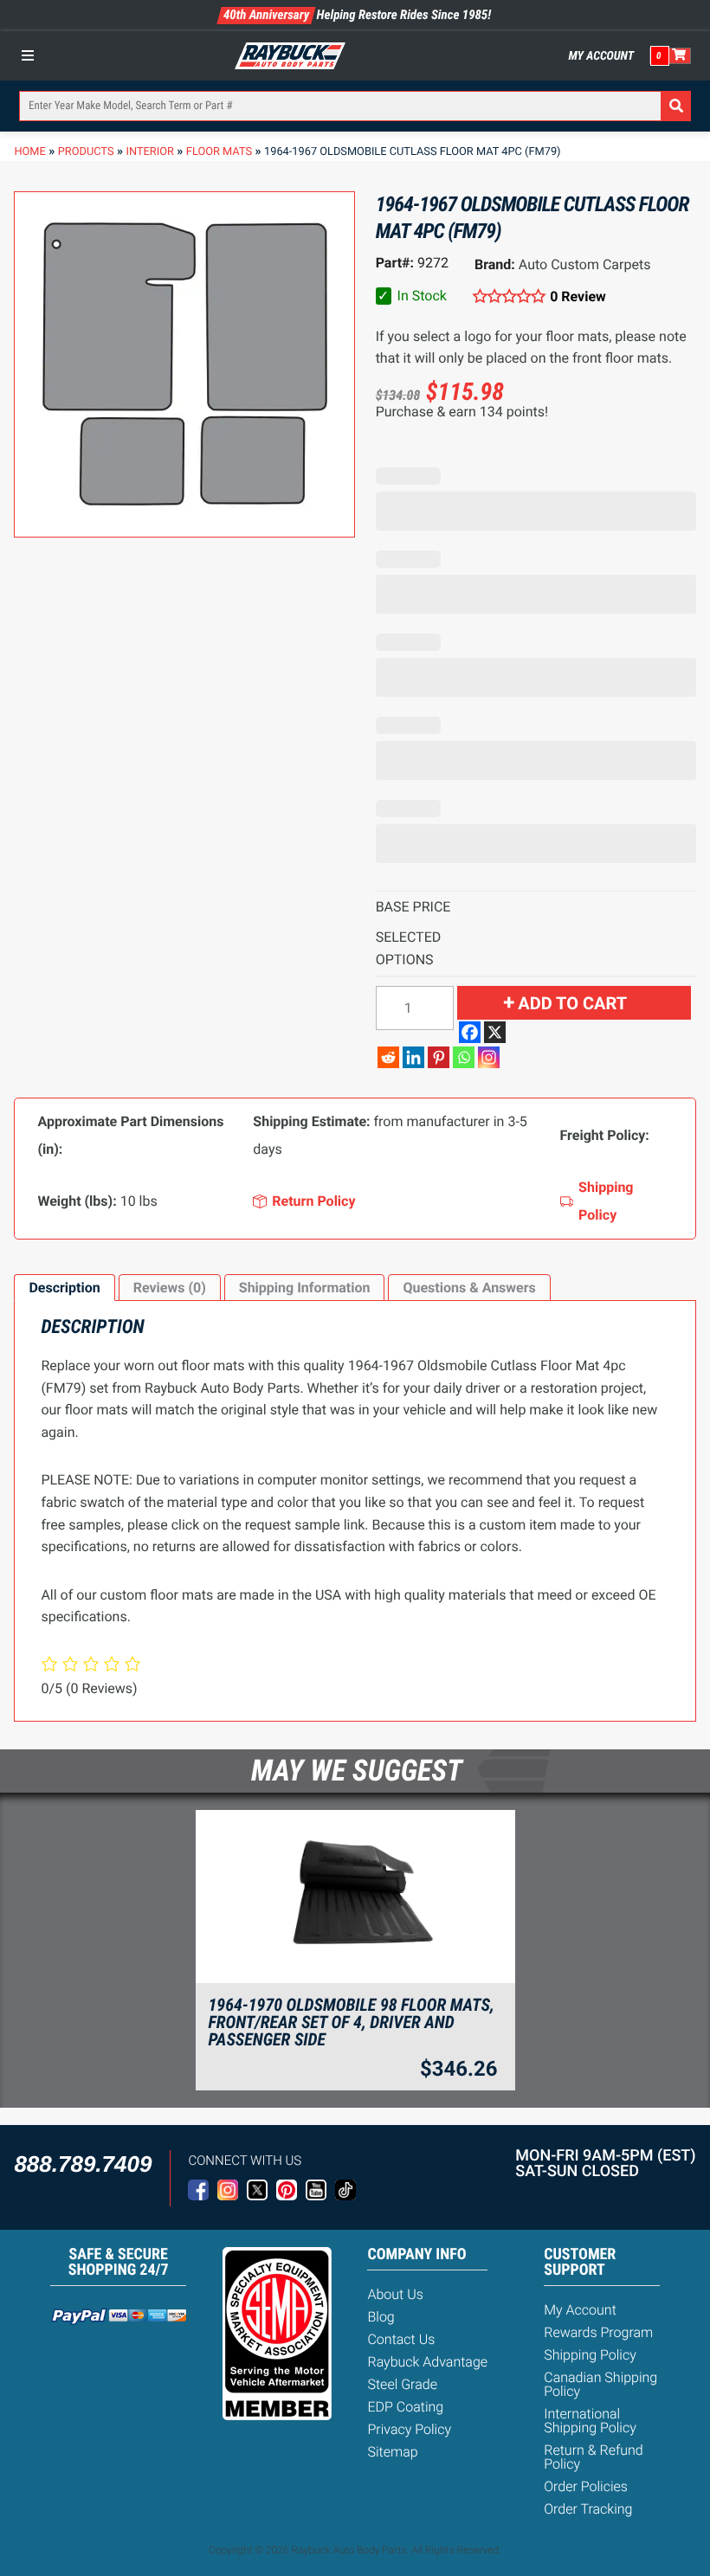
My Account (602, 56)
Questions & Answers (469, 1288)
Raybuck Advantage (427, 2362)
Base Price (413, 907)
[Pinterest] (439, 1057)
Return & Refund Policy (593, 2457)
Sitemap (392, 2452)
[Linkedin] (413, 1057)
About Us (395, 2294)
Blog (381, 2317)
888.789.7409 (83, 2164)
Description (64, 1288)
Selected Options (409, 948)
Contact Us (401, 2339)
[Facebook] (470, 1032)
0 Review (578, 296)
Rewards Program (598, 2332)
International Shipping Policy (590, 2421)
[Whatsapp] (464, 1057)
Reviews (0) (170, 1288)
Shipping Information (305, 1288)
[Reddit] (388, 1057)
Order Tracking (588, 2509)
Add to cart (572, 1003)
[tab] (64, 1288)
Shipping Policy (590, 2355)
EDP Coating (405, 2407)
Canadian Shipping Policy (600, 2384)
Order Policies (586, 2486)
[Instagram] (489, 1057)
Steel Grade (402, 2384)
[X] (495, 1032)
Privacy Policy (409, 2429)
